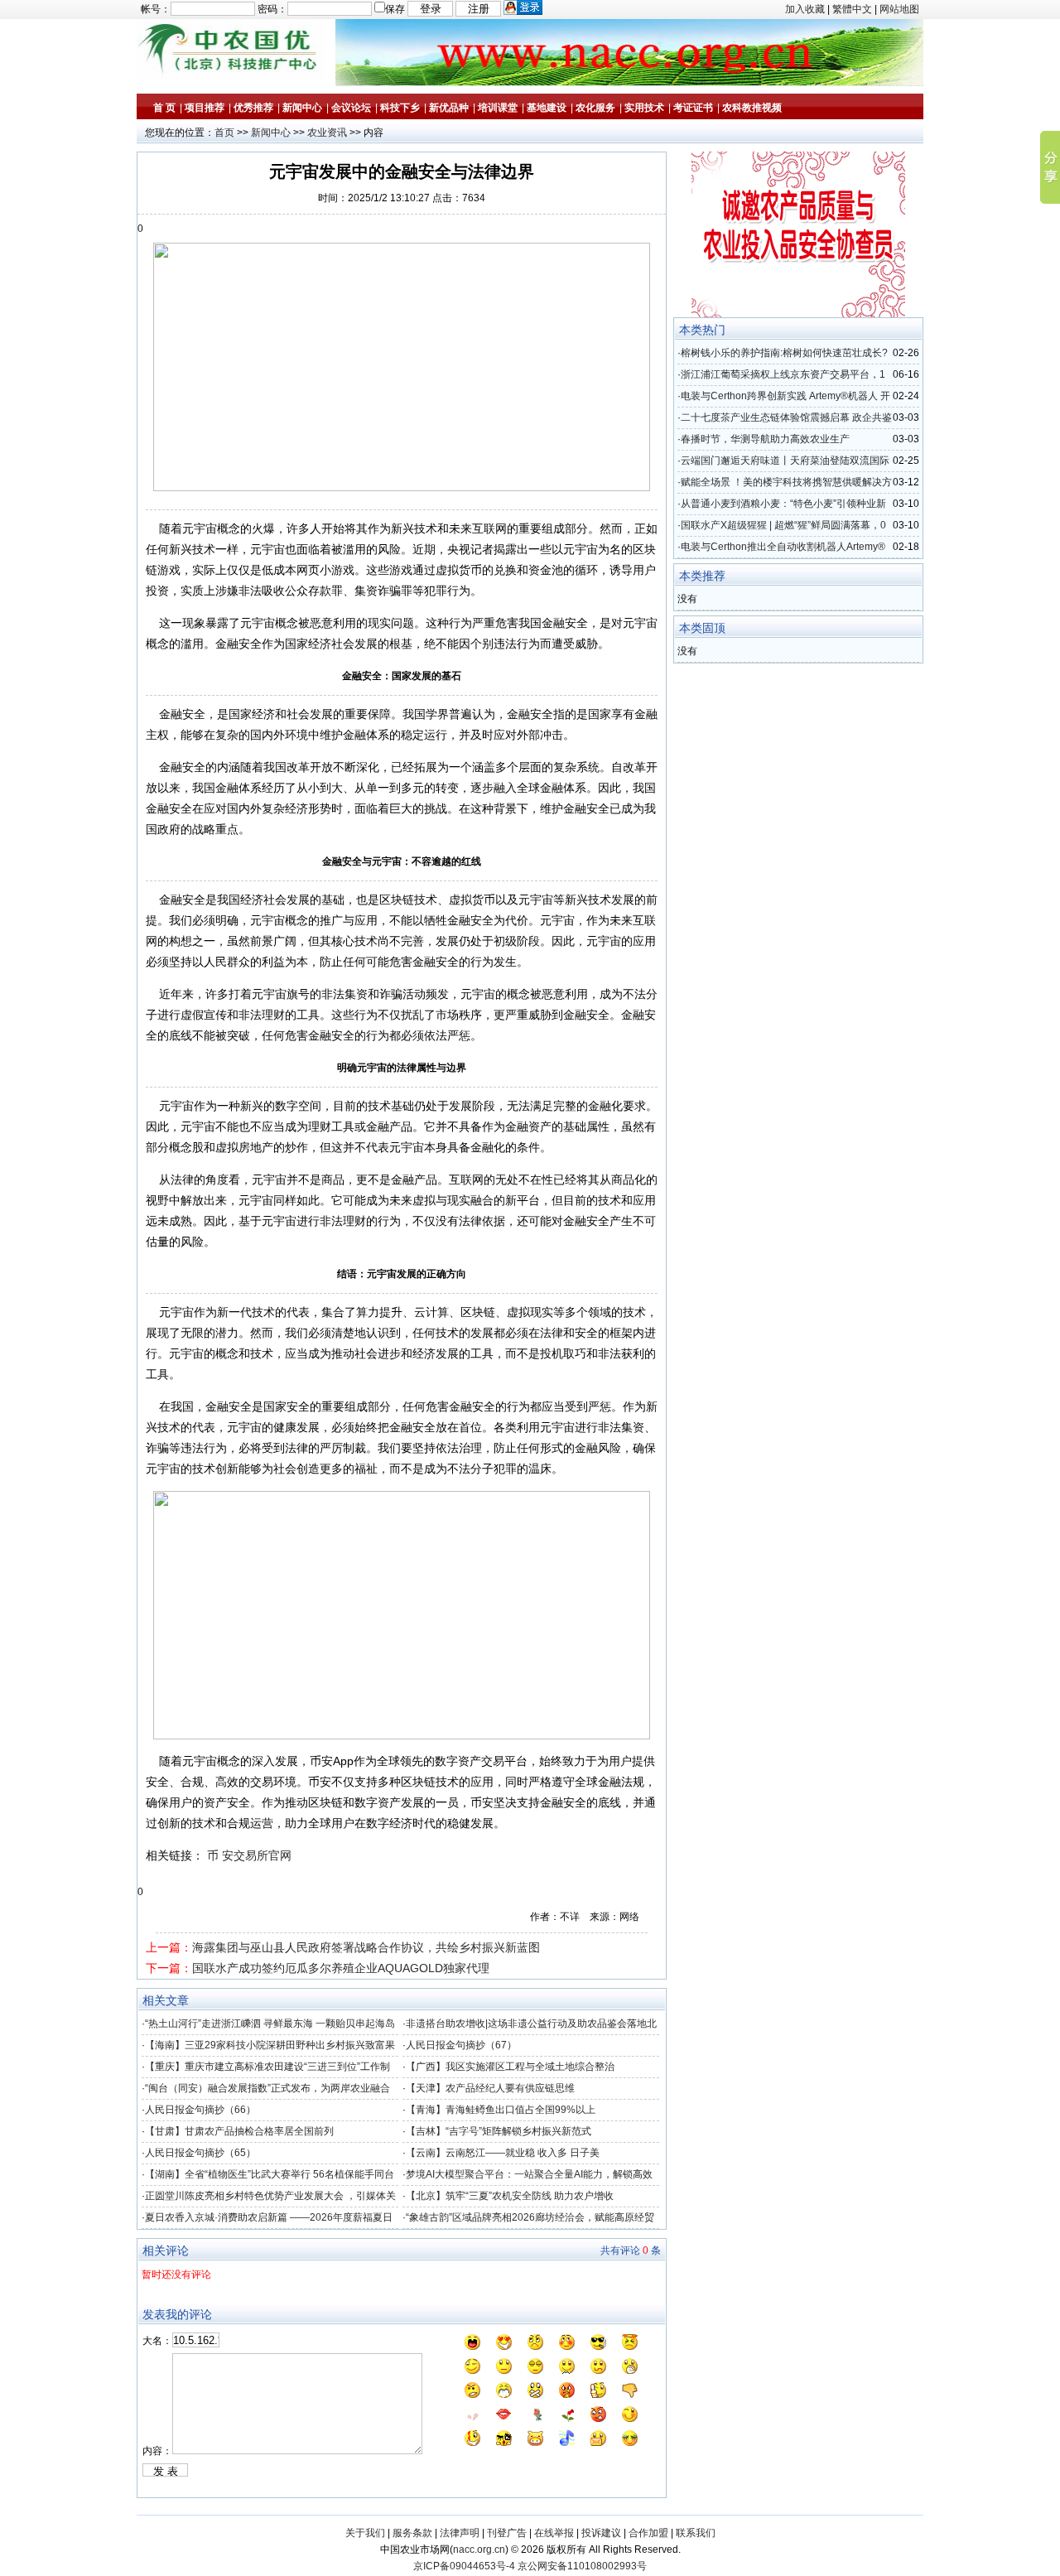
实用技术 (644, 108)
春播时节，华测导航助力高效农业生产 (765, 439)
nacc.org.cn (479, 2549)
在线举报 (554, 2533)
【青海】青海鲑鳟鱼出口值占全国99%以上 (501, 2110)
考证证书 (693, 108)
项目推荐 (205, 108)
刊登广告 (507, 2533)
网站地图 (899, 9)
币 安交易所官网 (249, 1855)
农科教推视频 (752, 108)
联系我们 (696, 2533)
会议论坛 (351, 108)
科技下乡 (400, 108)
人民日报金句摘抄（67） (461, 2045)
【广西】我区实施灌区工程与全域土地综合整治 (510, 2067)
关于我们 (365, 2533)
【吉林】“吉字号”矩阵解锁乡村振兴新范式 (499, 2131)
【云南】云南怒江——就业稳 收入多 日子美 (503, 2153)
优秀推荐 (253, 108)
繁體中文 (852, 9)
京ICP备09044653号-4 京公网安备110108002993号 (530, 2566)
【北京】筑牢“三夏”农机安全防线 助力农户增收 (510, 2196)
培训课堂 (498, 108)
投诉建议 (601, 2533)
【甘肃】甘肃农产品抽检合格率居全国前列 (239, 2131)
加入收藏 (805, 9)
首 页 (164, 108)
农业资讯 (327, 133)
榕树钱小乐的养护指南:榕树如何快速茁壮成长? (784, 353)
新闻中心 (302, 108)
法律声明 (460, 2533)
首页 (224, 133)
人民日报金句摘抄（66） (200, 2110)
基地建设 (547, 108)
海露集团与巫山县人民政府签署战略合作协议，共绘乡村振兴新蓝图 (366, 1947)
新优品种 (449, 108)
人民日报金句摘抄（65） (200, 2153)
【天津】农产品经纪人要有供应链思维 (490, 2088)
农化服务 (595, 108)
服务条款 (412, 2533)
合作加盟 (648, 2533)
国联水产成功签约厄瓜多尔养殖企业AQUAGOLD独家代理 (341, 1968)
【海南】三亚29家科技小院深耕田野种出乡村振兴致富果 (270, 2045)
